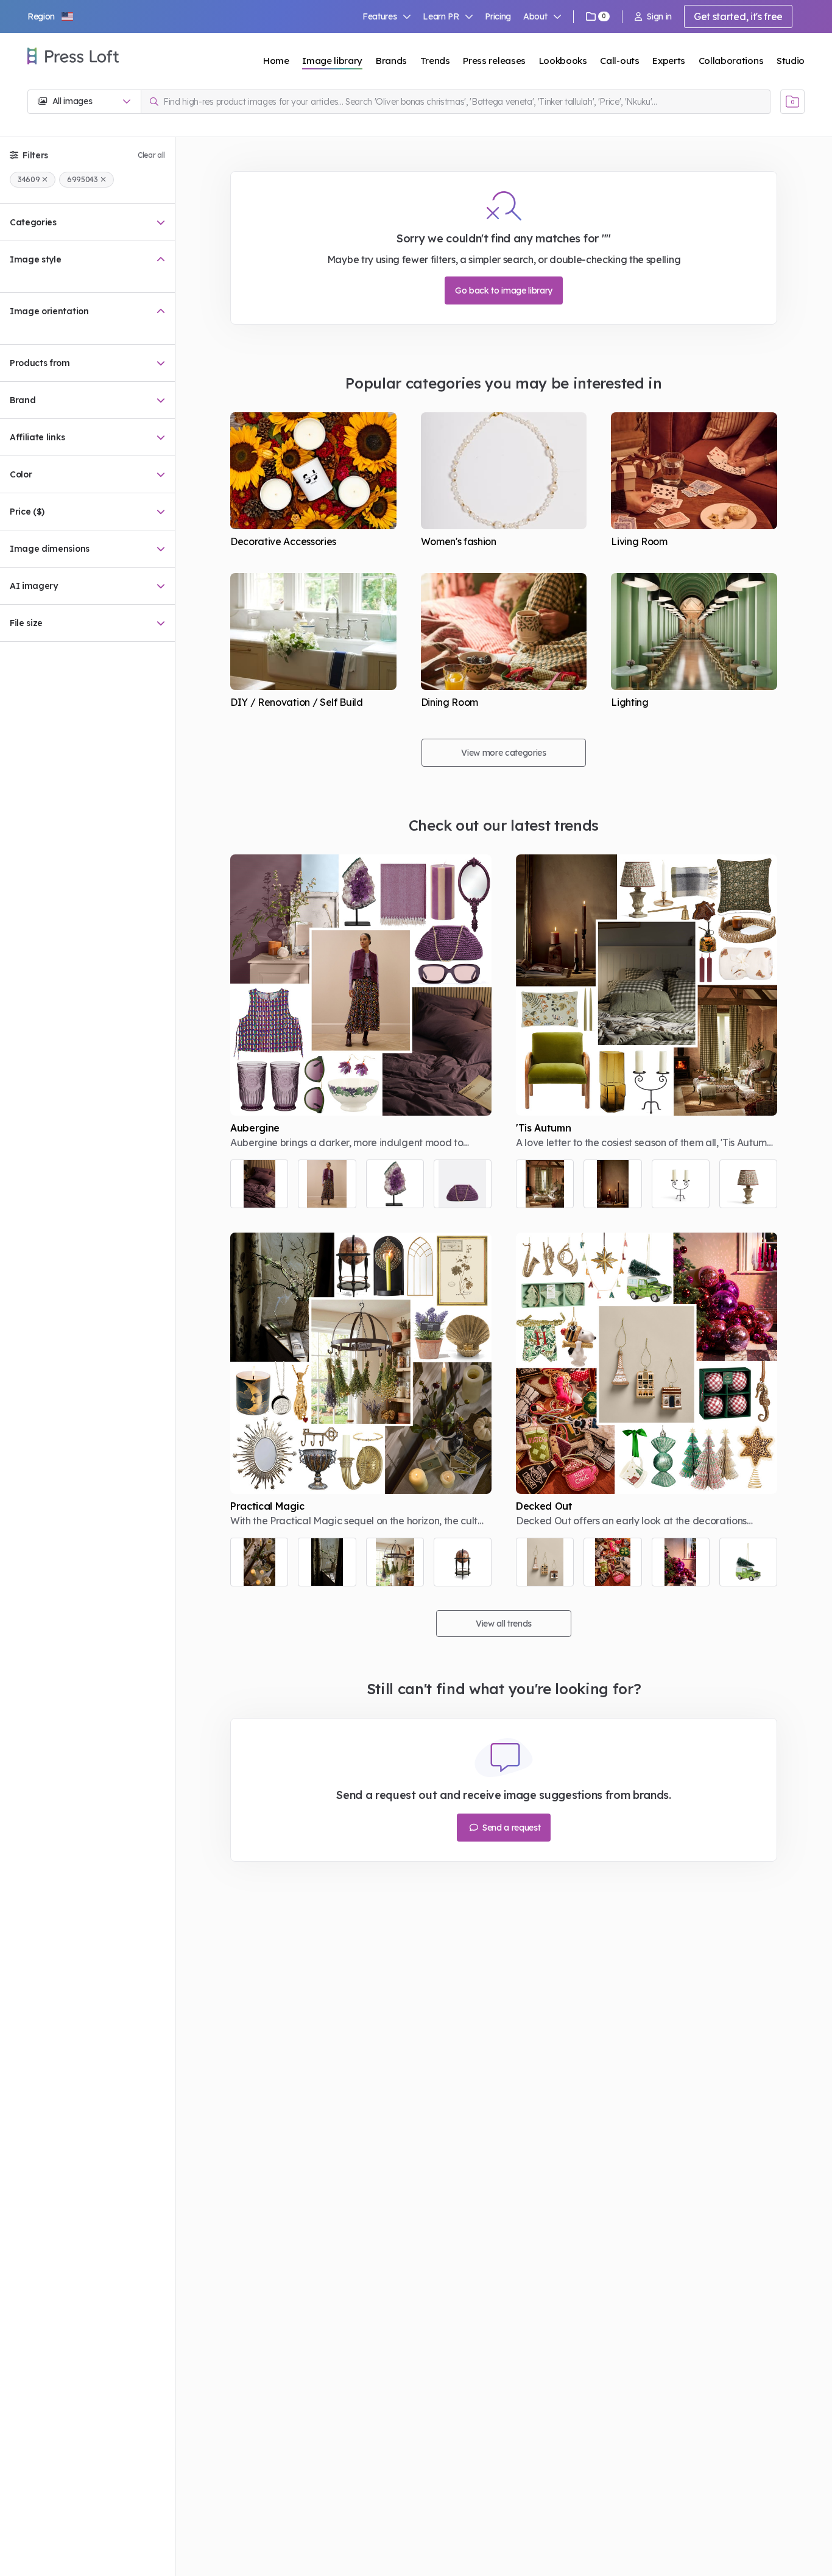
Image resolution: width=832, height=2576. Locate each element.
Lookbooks (563, 61)
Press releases (494, 61)
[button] (51, 16)
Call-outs (619, 61)
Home (276, 61)
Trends (435, 61)
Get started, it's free (738, 16)
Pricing (498, 16)
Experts (669, 61)
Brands (391, 61)
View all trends (504, 1624)
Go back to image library (504, 290)
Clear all (151, 155)
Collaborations (731, 61)
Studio (791, 61)
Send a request (510, 1828)
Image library (332, 61)
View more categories (504, 753)
